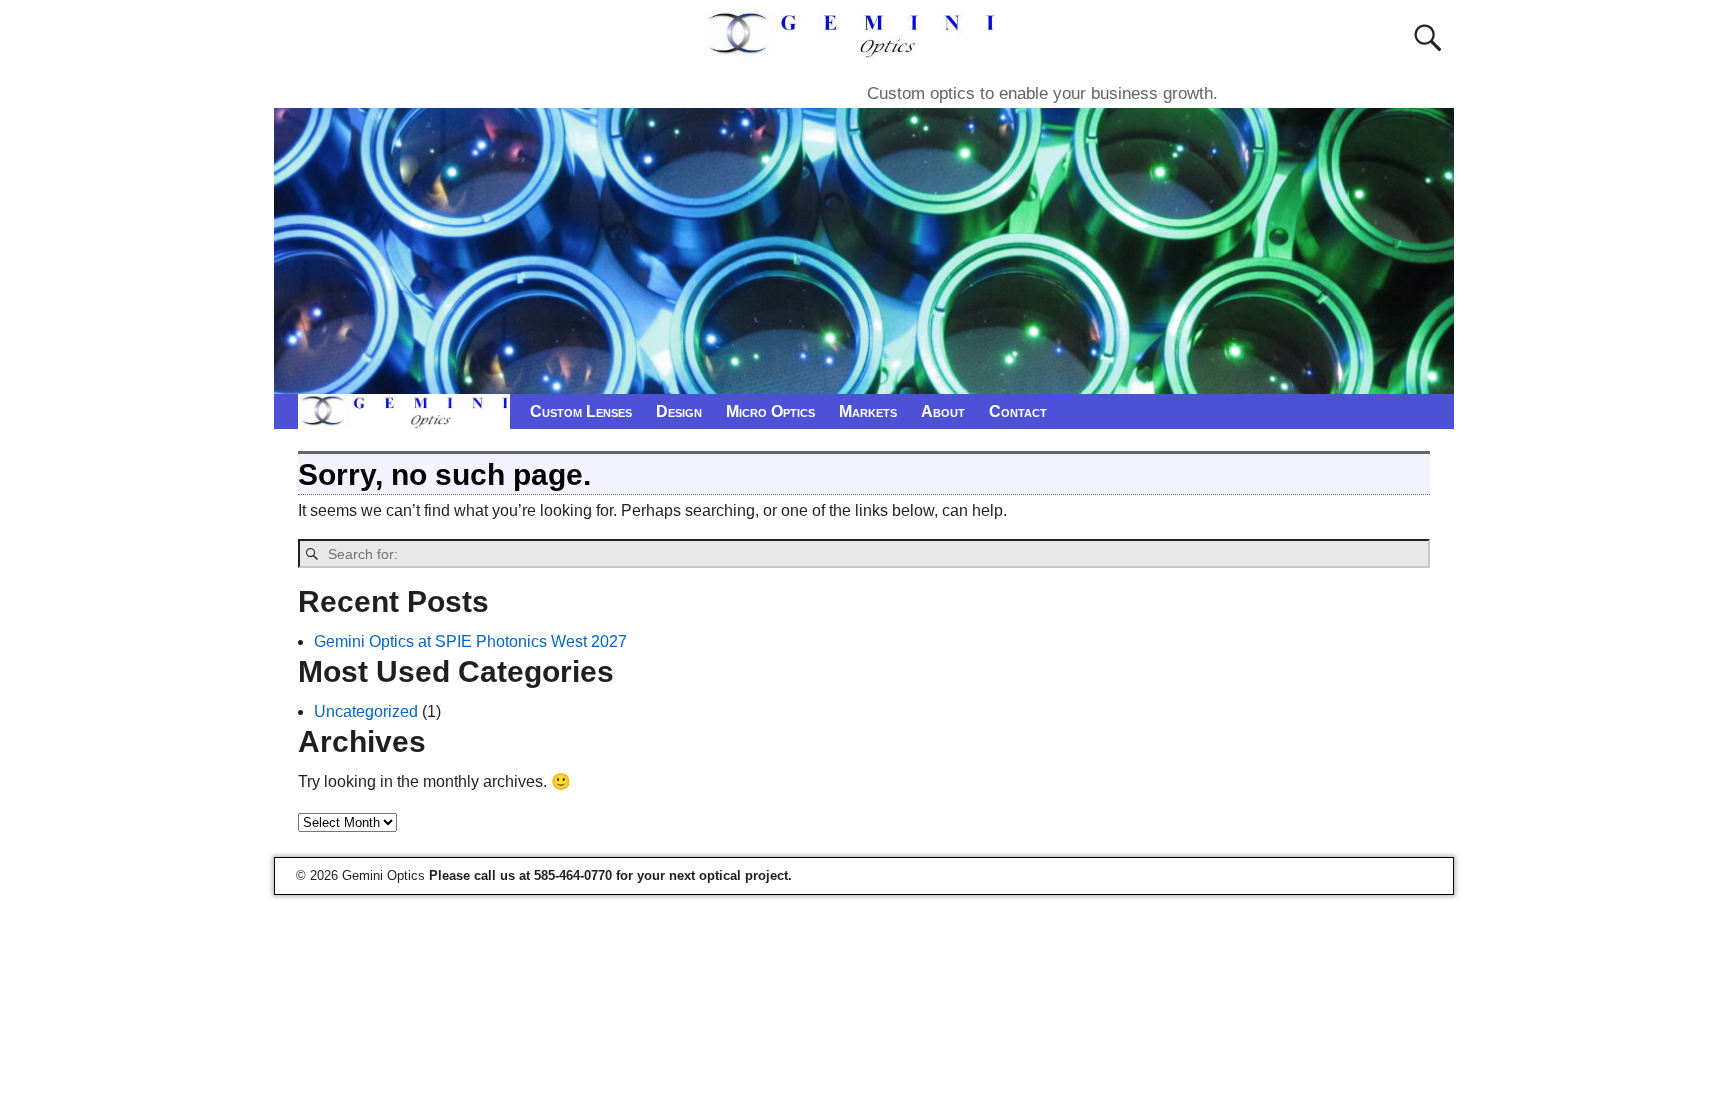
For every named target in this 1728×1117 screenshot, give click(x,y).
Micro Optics (770, 411)
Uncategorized (366, 711)
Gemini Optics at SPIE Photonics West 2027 (470, 641)
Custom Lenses (581, 411)
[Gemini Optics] (854, 46)
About (943, 411)
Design (679, 411)
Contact (1018, 411)
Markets (868, 411)
